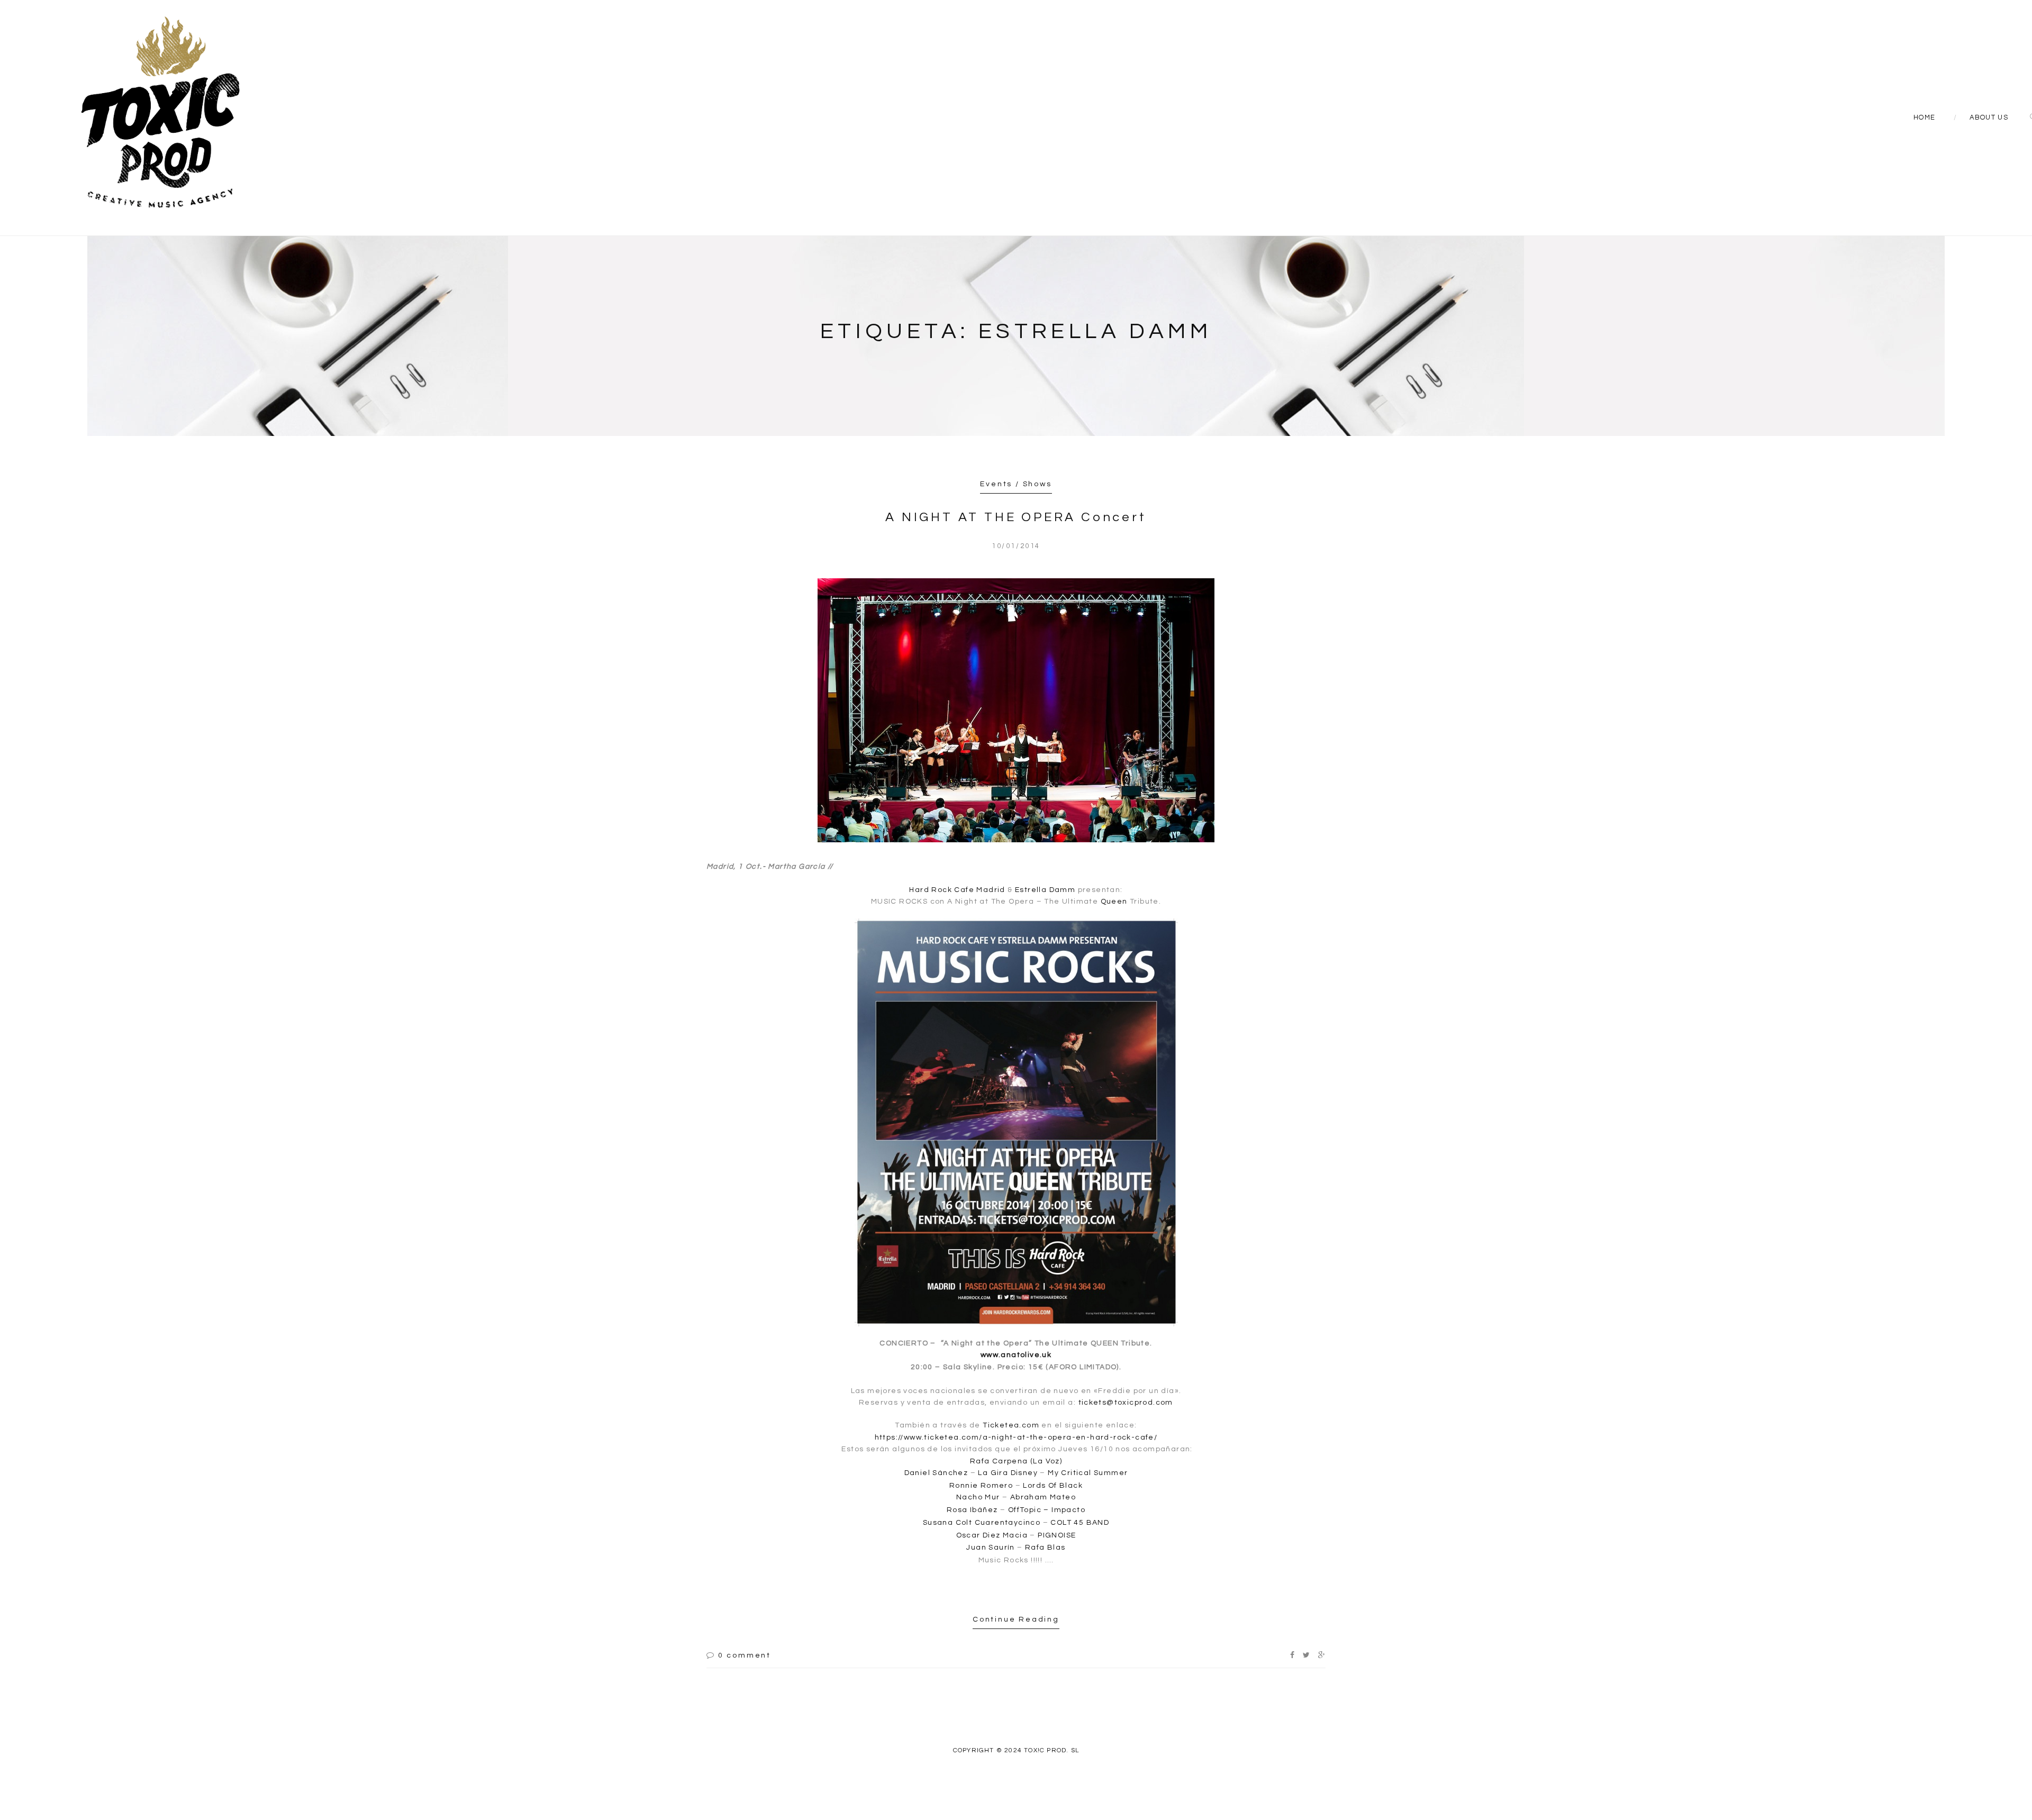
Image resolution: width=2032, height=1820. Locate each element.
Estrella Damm (1045, 890)
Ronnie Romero (981, 1486)
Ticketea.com (1011, 1425)
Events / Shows (1016, 484)
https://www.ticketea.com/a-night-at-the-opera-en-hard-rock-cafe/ (1016, 1437)
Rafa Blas (1045, 1548)
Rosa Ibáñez (973, 1510)
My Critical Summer (1088, 1473)
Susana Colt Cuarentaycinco (982, 1523)
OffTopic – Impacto (1047, 1510)
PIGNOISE (1057, 1535)
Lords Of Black (1053, 1486)
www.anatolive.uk (1016, 1355)
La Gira (993, 1473)
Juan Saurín (990, 1548)
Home (1924, 117)
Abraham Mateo (1043, 1497)
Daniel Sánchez (936, 1473)
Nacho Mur (978, 1497)
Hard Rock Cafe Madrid (957, 890)
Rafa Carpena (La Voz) (1016, 1461)
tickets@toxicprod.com (1126, 1403)
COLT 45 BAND (1080, 1523)
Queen (1114, 902)
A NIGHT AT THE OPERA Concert (1016, 517)
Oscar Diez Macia (992, 1535)
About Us (1989, 117)
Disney (1024, 1473)
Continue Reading (1016, 1619)
